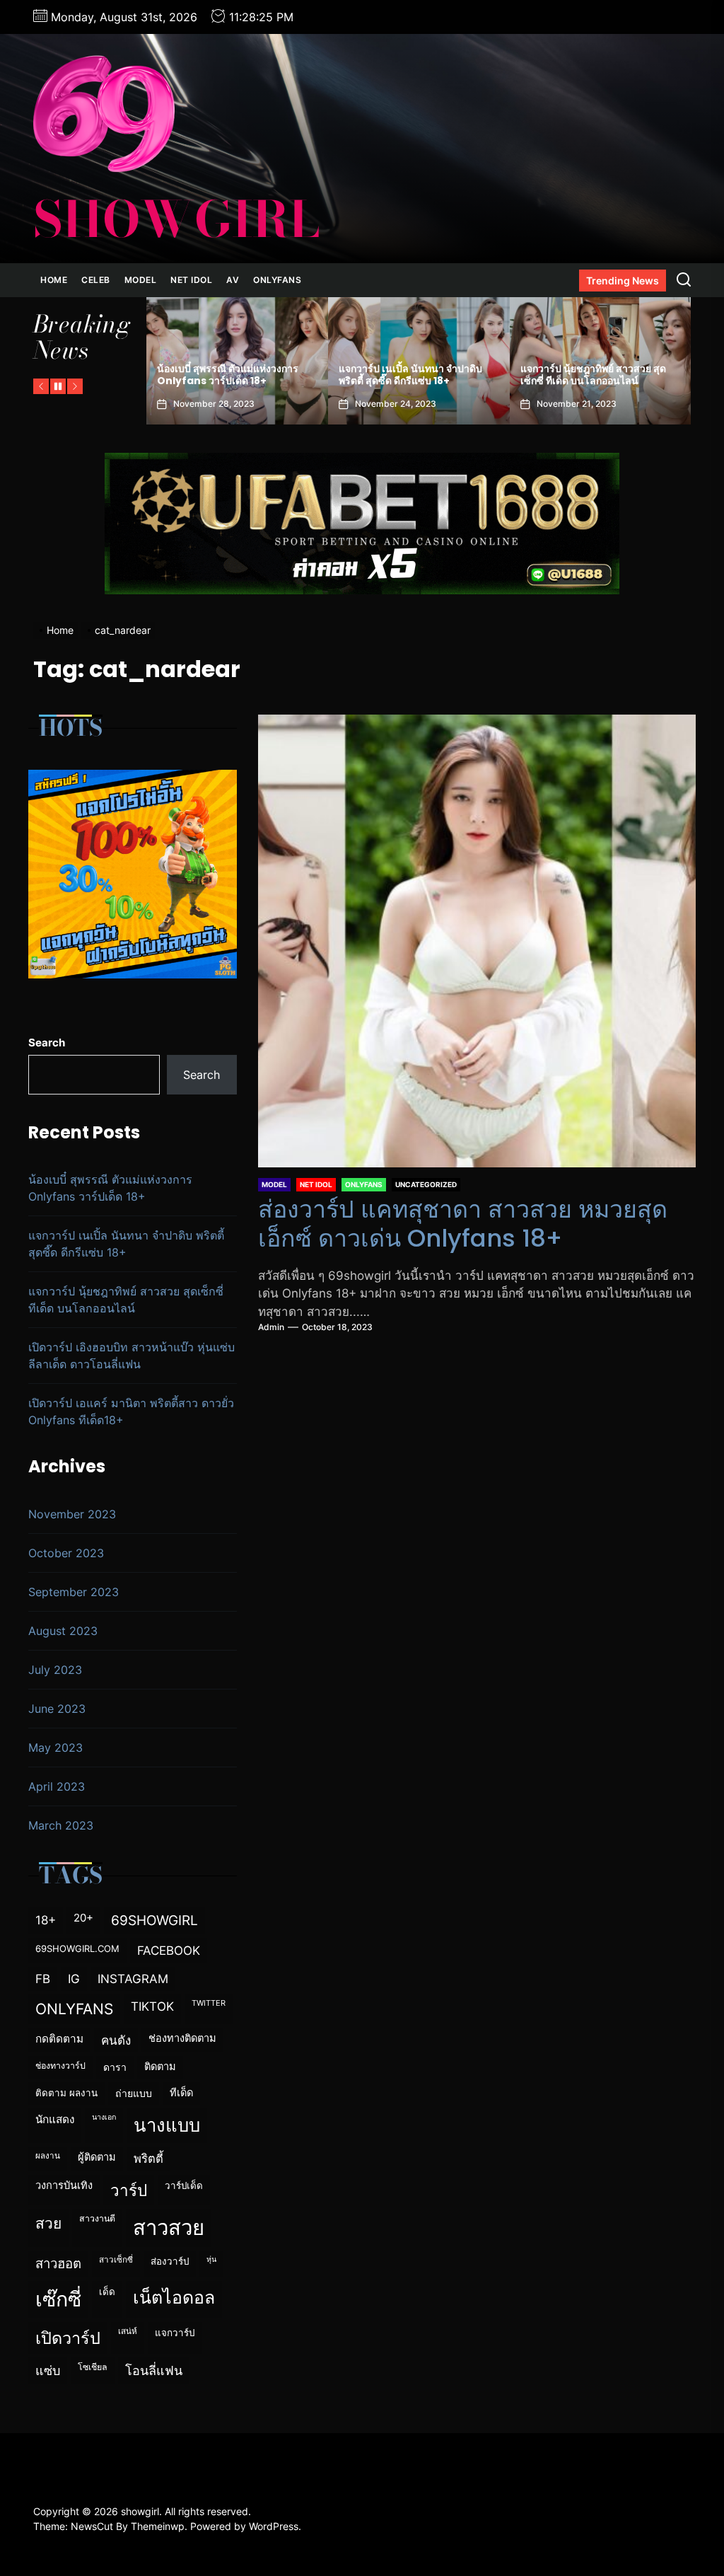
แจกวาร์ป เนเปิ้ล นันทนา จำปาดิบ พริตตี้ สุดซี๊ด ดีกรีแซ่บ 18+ (126, 1244)
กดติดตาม (59, 2039)
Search (47, 1042)
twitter (209, 2003)
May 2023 (56, 1748)
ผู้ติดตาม (97, 2157)
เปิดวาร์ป (68, 2338)
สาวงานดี (97, 2218)
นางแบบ (167, 2125)
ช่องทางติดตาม (182, 2038)
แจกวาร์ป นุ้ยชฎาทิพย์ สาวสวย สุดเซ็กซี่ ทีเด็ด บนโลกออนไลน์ (236, 375)
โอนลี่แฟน (154, 2370)
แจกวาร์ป (175, 2333)
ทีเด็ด (181, 2093)
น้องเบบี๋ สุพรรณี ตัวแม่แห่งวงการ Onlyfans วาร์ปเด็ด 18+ (110, 1188)
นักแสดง (55, 2119)
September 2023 (74, 1592)
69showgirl (154, 1921)
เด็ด (107, 2292)
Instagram (133, 1979)
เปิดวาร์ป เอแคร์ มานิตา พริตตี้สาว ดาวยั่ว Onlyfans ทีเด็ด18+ (600, 375)
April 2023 (57, 1786)
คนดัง (116, 2040)
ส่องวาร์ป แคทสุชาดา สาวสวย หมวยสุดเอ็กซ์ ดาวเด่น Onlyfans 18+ (463, 1224)
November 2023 (72, 1514)
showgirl (176, 219)
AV (233, 280)
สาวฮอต (58, 2263)
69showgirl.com (77, 1948)
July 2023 (55, 1670)
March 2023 (61, 1825)
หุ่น (211, 2259)
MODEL (141, 280)
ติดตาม (160, 2067)
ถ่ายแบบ (134, 2093)
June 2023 (57, 1709)
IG (74, 1979)
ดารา (115, 2067)
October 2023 (66, 1553)
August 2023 (63, 1631)
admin (271, 1327)
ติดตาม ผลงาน (66, 2093)
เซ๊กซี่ (58, 2299)
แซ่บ (48, 2370)
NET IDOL (191, 280)
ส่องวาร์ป (170, 2261)
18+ (46, 1920)
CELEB (96, 280)
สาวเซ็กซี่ (116, 2260)
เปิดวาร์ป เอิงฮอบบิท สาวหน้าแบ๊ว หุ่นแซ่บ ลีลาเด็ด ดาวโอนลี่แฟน (425, 375)
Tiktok (152, 2006)
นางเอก (104, 2117)
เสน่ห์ (128, 2331)
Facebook (169, 1950)
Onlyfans (74, 2009)
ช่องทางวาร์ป (60, 2066)
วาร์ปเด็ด (184, 2185)
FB (43, 1979)
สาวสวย (169, 2228)
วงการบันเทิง (64, 2185)
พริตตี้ (148, 2159)
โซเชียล (93, 2367)
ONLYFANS (277, 280)
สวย (48, 2223)
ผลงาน (48, 2156)
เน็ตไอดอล (174, 2297)
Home (54, 280)
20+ (83, 1918)
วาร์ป (129, 2190)
